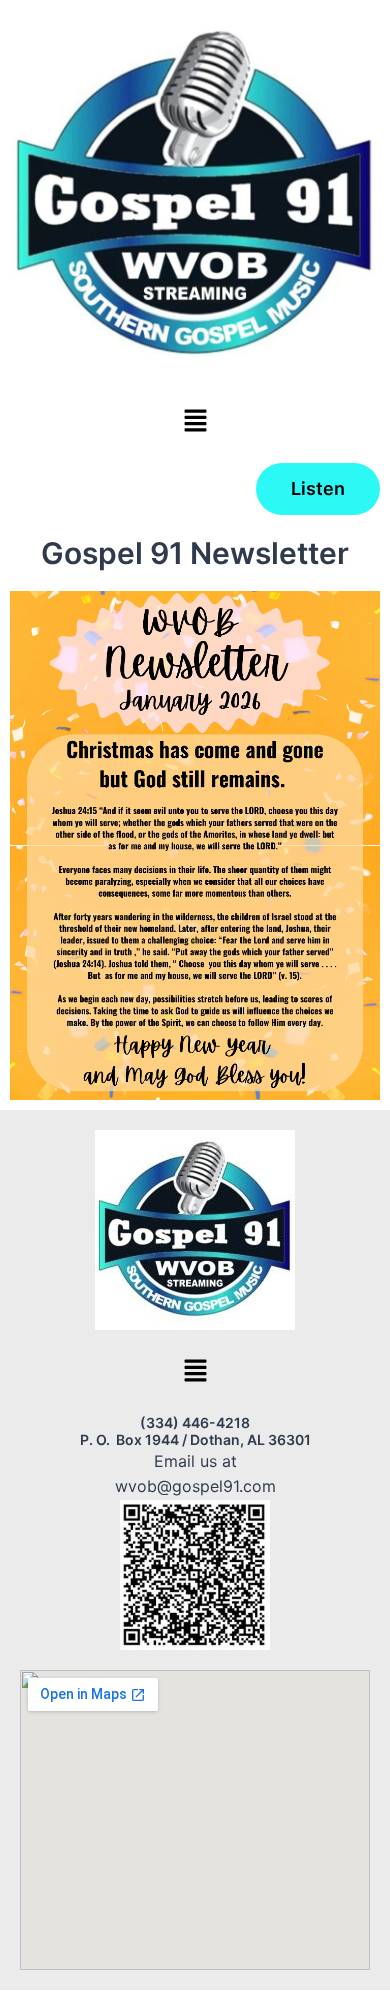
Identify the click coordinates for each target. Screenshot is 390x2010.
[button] (195, 421)
